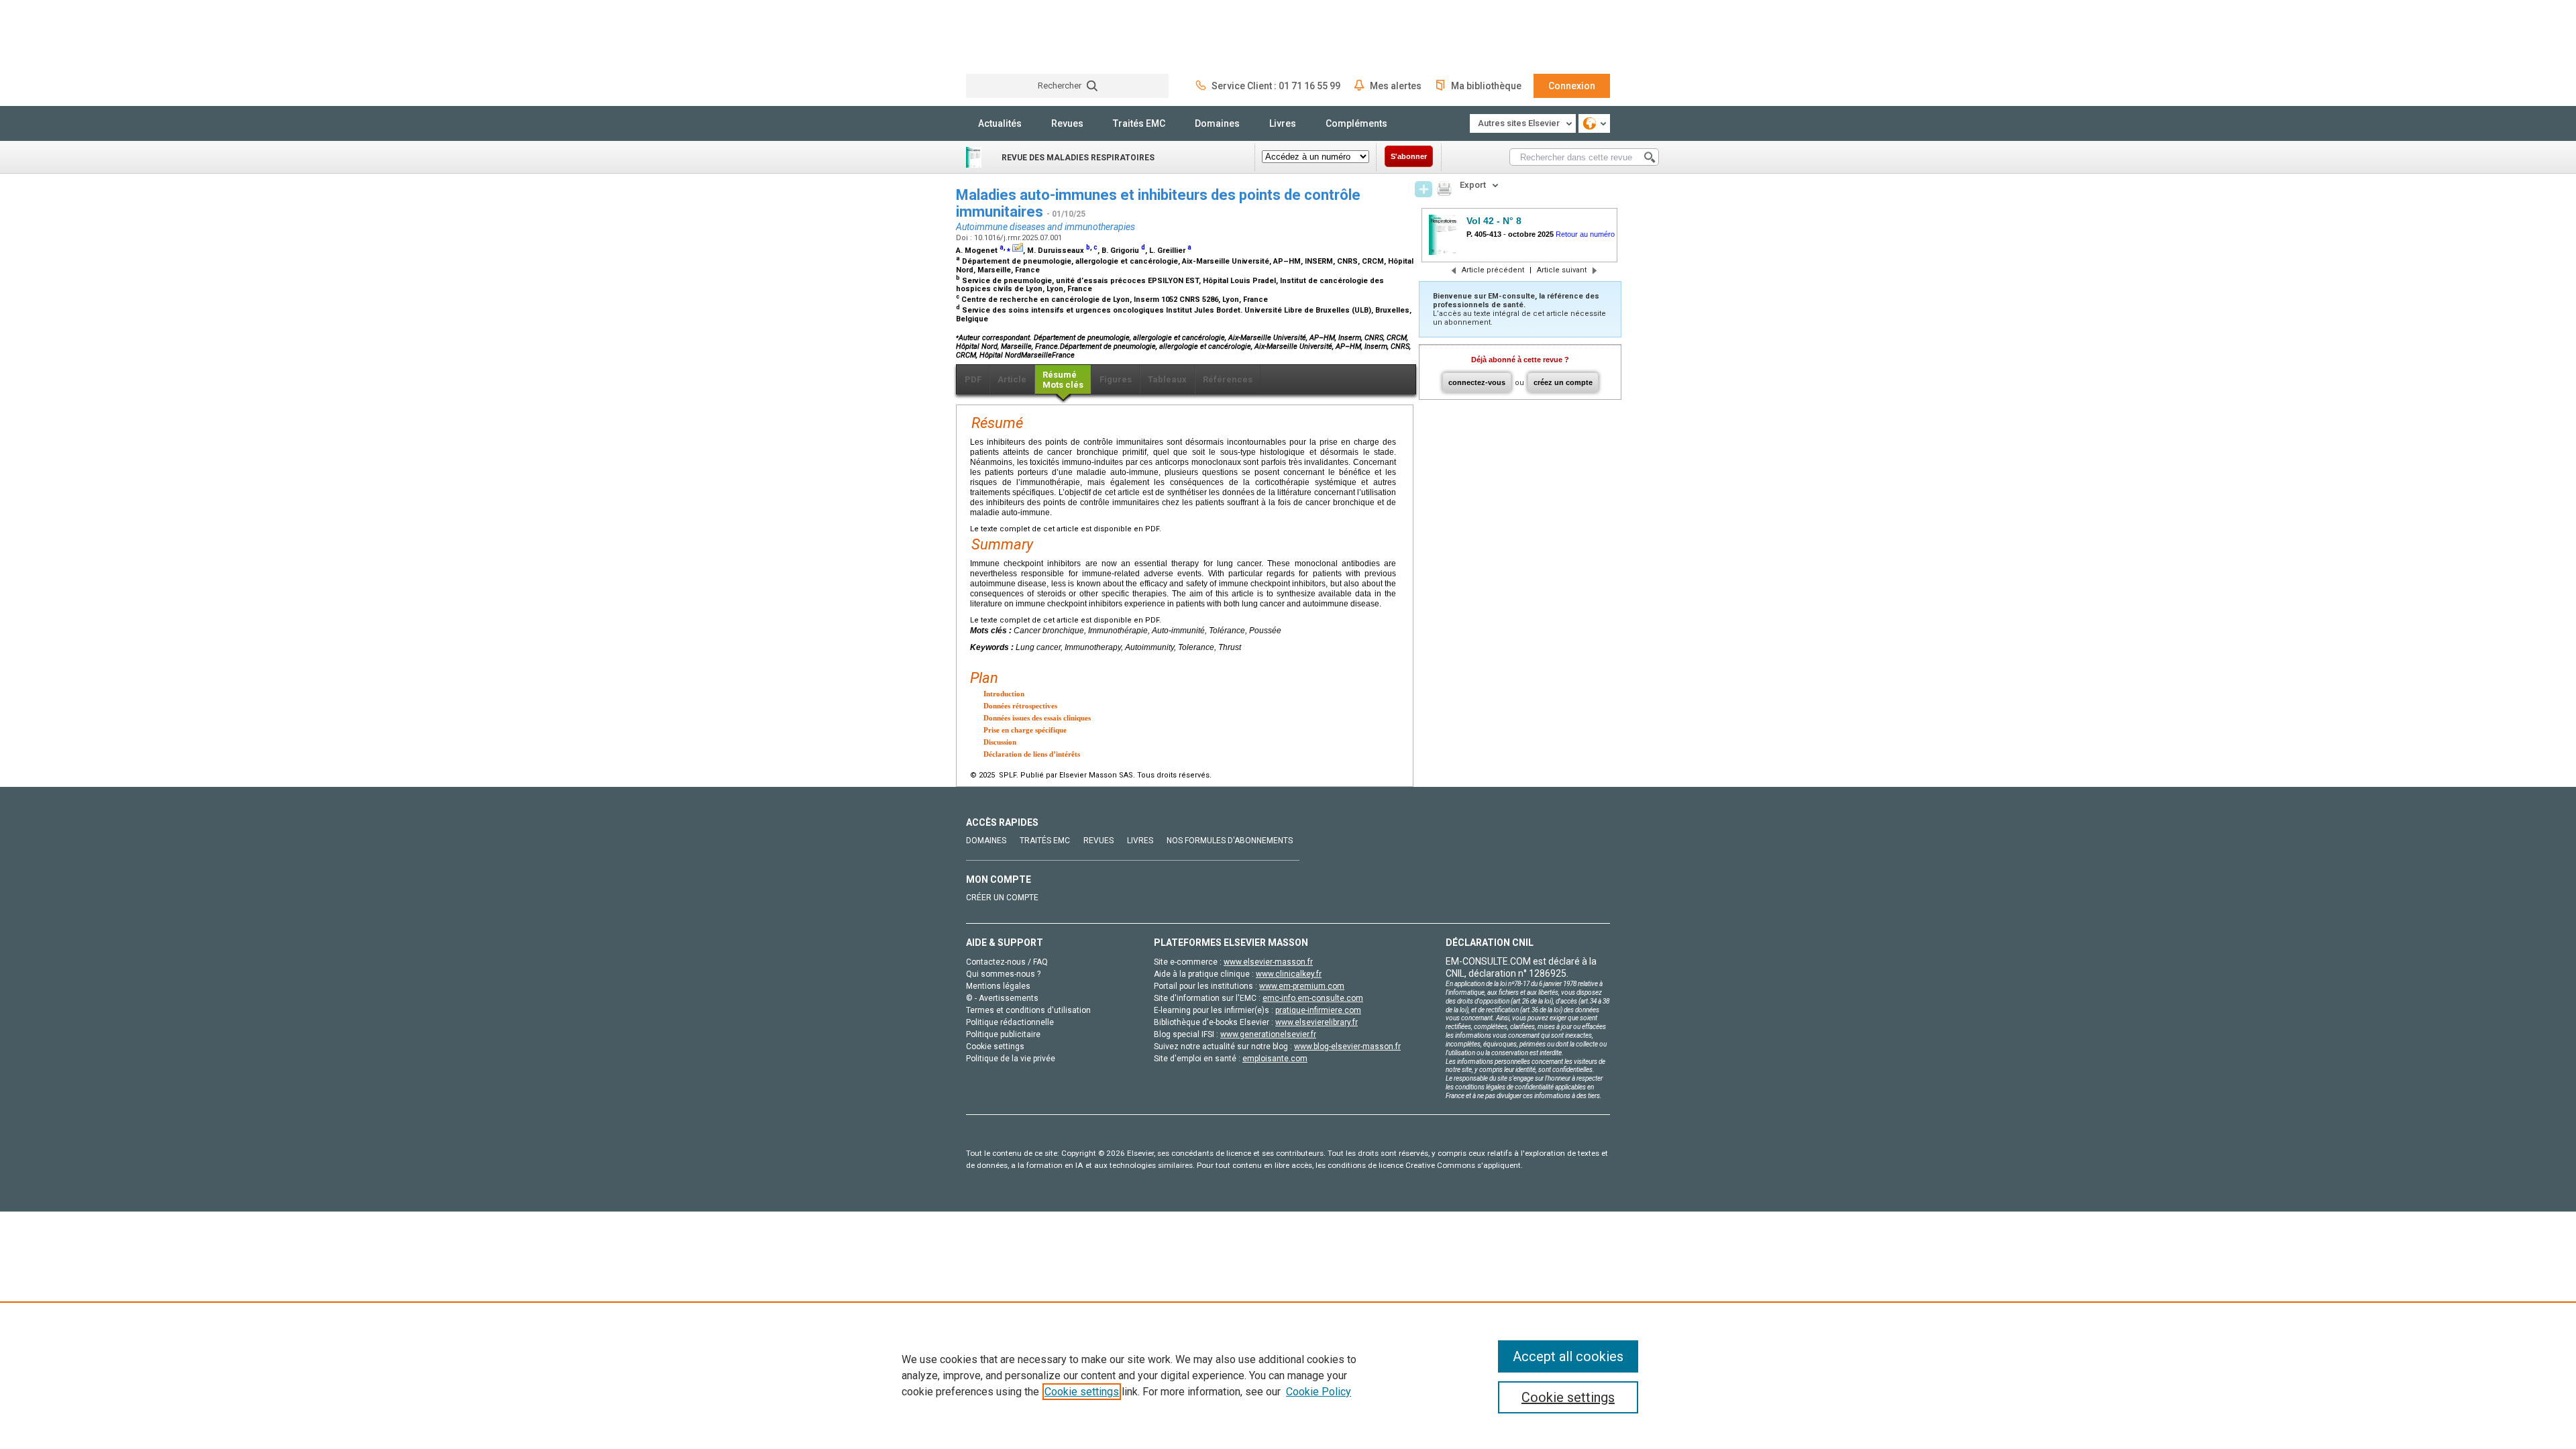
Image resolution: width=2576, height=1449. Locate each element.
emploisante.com (1275, 1059)
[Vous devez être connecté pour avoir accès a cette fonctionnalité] (1424, 189)
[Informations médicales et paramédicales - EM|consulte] (1016, 37)
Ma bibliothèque (1486, 86)
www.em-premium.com (1302, 986)
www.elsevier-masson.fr (1268, 962)
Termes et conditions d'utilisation (1028, 1010)
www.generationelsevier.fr (1268, 1034)
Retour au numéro (1585, 234)
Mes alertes (1396, 86)
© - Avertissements (1002, 998)
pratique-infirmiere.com (1318, 1010)
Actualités (1000, 123)
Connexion (1572, 86)
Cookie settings (1082, 1392)
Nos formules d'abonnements (1230, 841)
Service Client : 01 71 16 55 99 (1276, 86)
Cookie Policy (1319, 1392)
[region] (1288, 1375)
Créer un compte (1002, 898)
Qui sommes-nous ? (1003, 974)
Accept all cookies (1568, 1356)
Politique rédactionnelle (1010, 1022)
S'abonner (1409, 156)
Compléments (1356, 123)
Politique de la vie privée (1011, 1059)
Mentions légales (998, 986)
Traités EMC (1139, 123)
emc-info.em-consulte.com (1313, 998)
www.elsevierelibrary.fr (1317, 1022)
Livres (1283, 123)
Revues (1067, 123)
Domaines (1217, 123)
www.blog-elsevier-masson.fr (1347, 1046)
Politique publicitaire (1003, 1034)
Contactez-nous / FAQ (1007, 962)
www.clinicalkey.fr (1289, 974)
